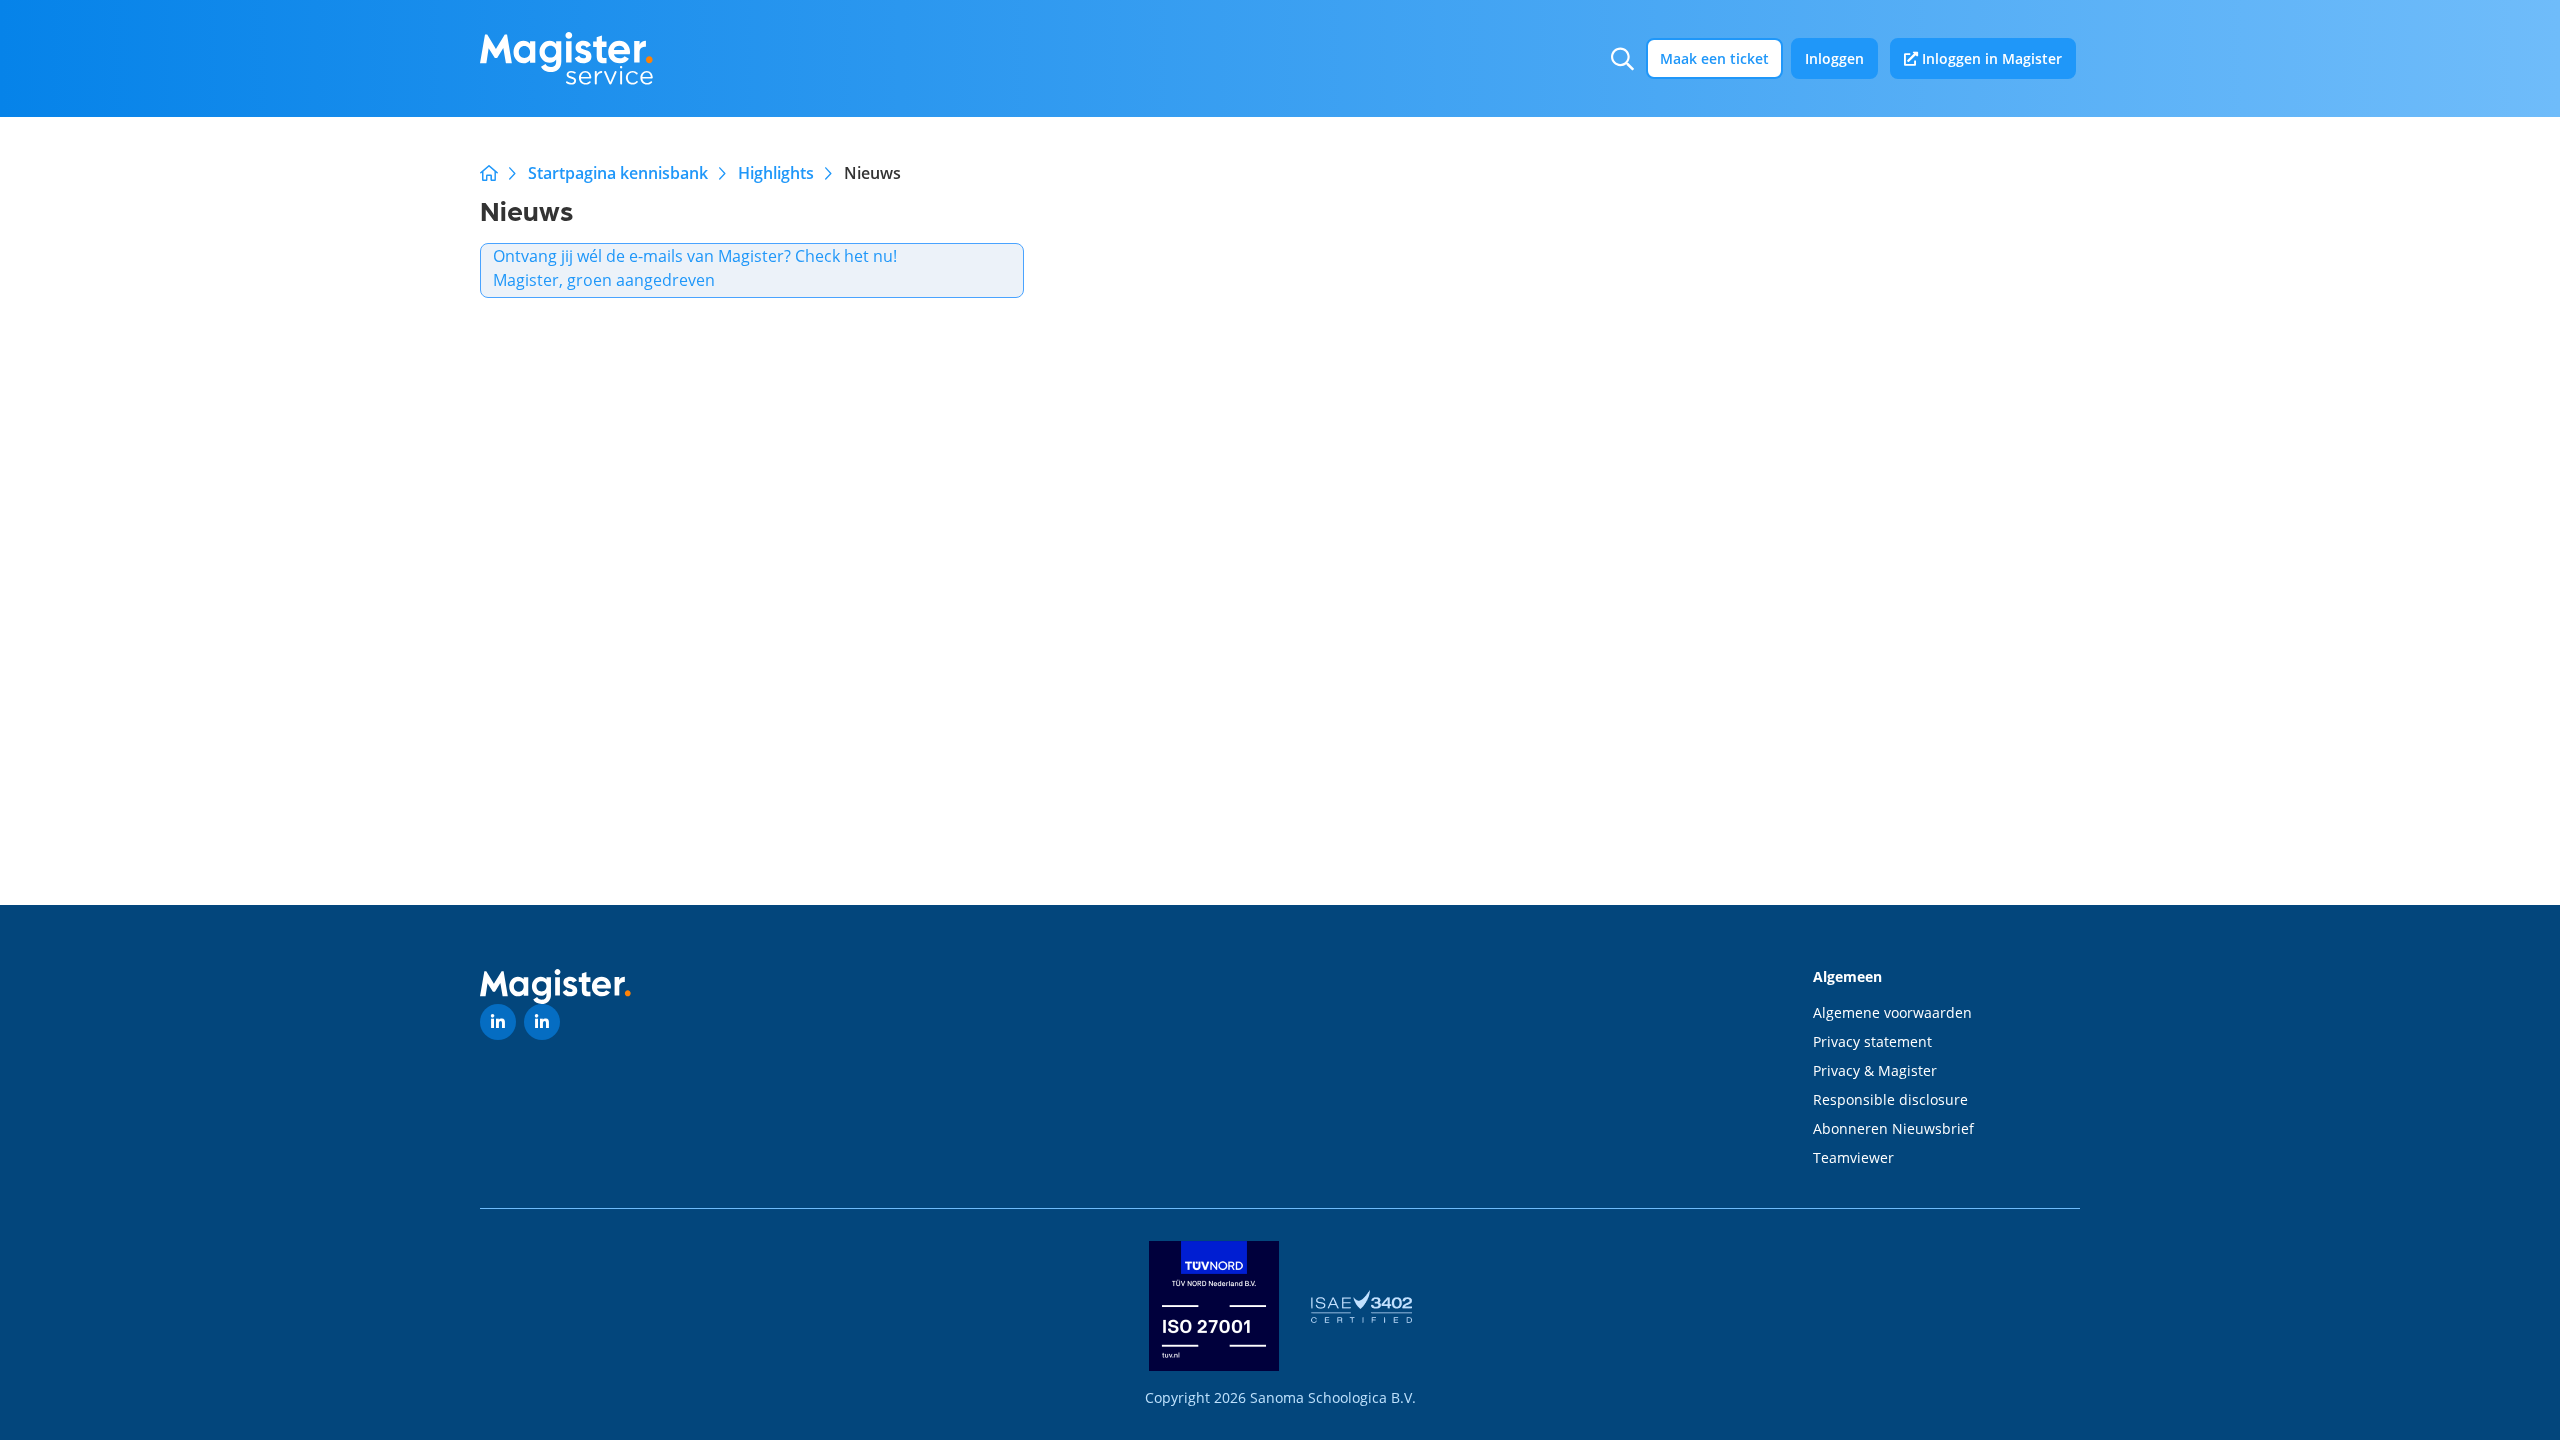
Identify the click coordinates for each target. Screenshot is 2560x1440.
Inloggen (1834, 58)
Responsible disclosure (1890, 1099)
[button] (1622, 58)
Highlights (776, 173)
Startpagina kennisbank (618, 173)
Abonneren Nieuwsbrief (1893, 1128)
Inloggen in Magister (1990, 58)
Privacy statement (1872, 1041)
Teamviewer (1853, 1157)
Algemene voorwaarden (1892, 1012)
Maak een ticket (1714, 58)
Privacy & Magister (1875, 1070)
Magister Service (489, 173)
